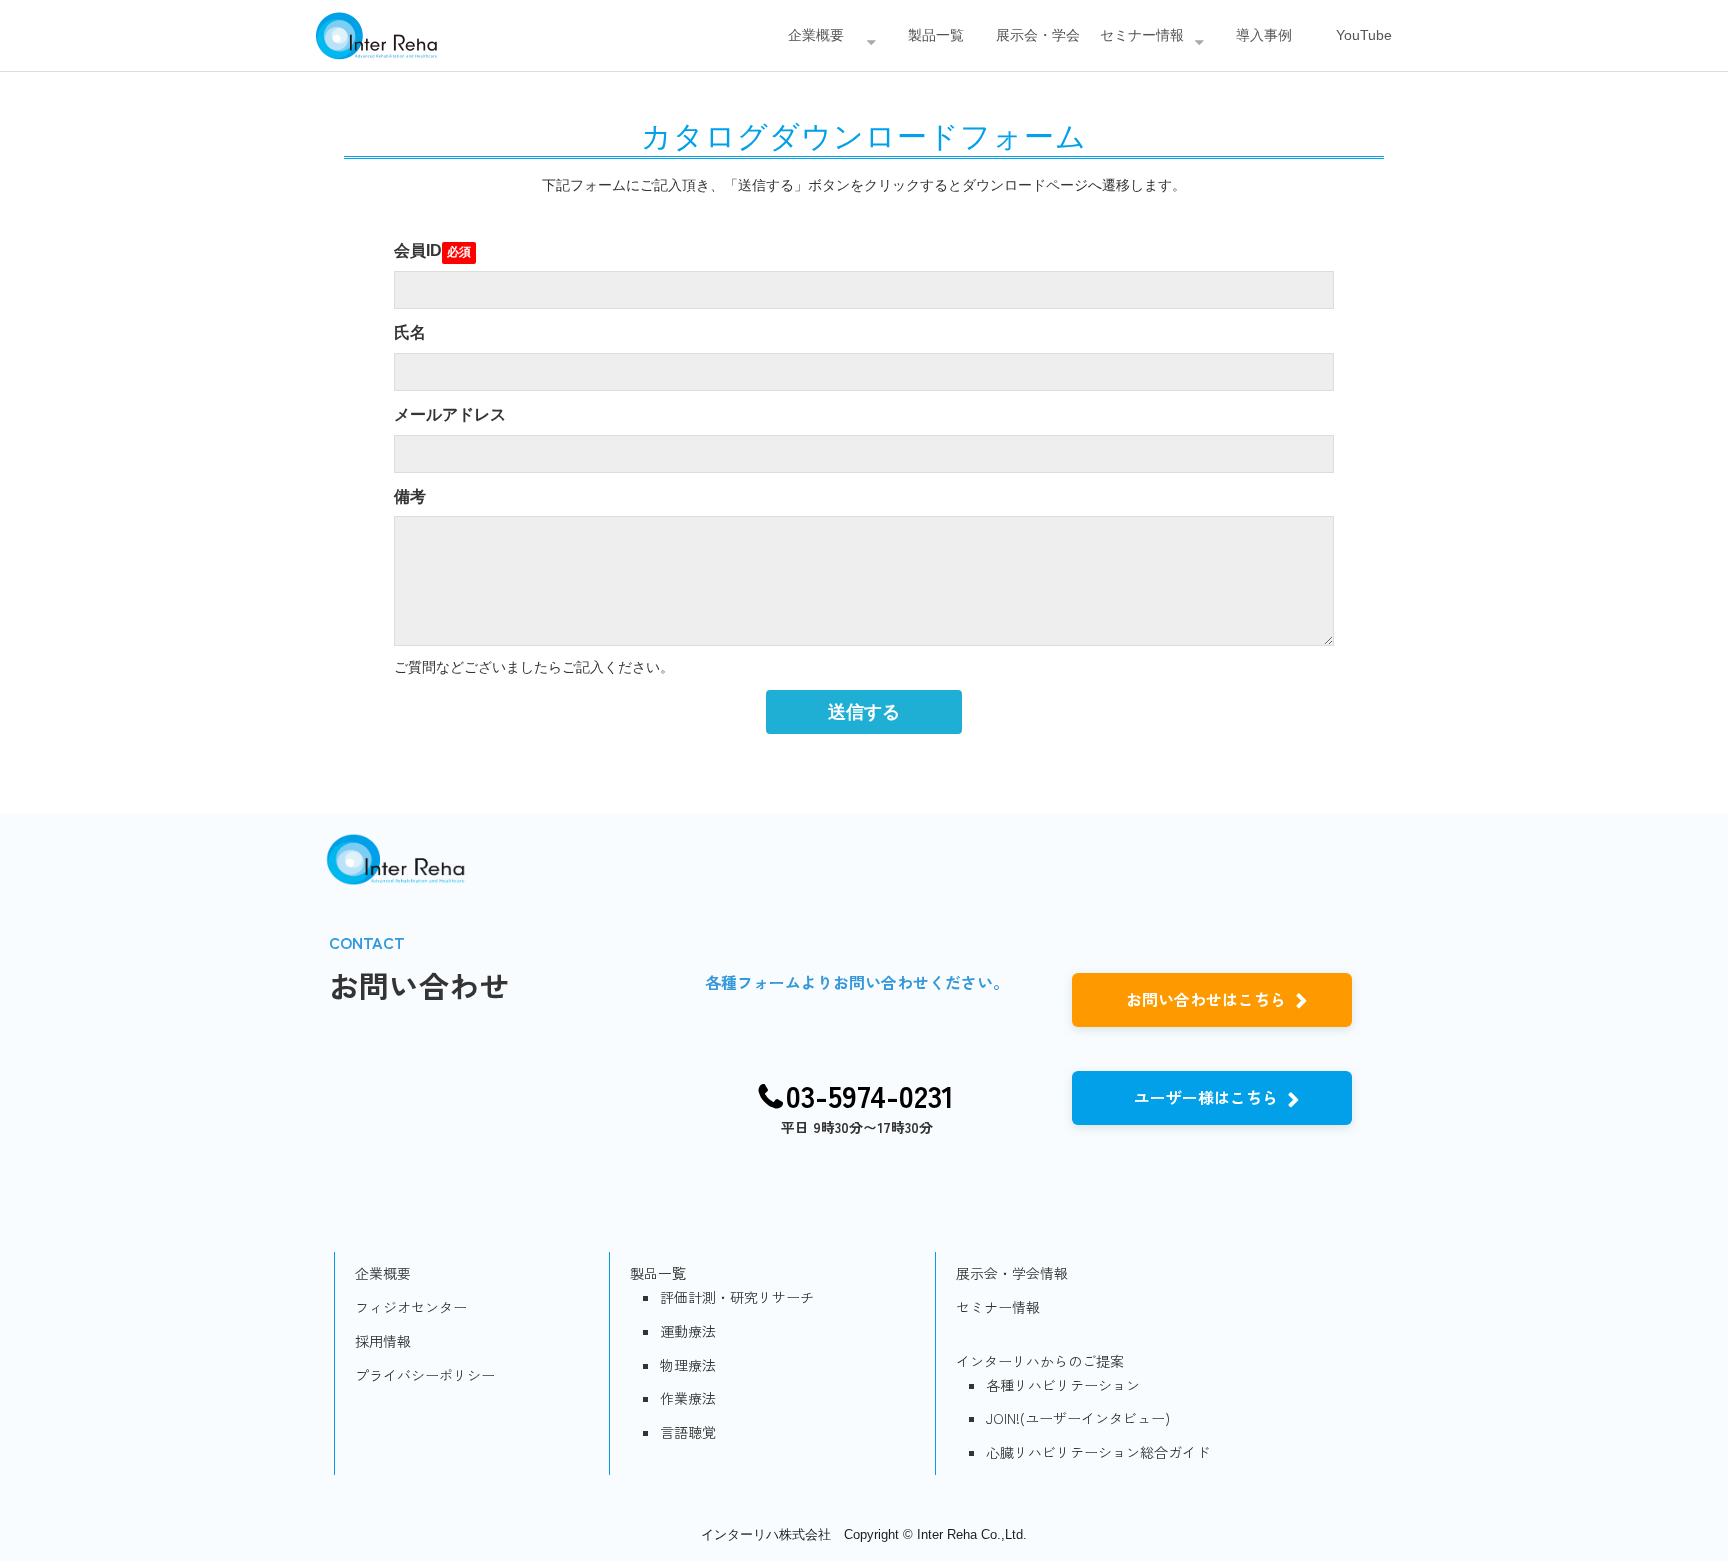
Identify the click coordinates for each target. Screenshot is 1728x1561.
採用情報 (383, 1341)
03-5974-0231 (870, 1096)
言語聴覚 (688, 1432)
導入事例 (1264, 35)
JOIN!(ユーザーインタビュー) (1078, 1418)
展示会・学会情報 (1012, 1273)
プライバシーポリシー (425, 1375)
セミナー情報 (1142, 35)
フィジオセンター (411, 1307)
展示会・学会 (1038, 35)
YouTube (1364, 35)
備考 (410, 496)
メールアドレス (450, 414)
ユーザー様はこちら (1206, 1097)
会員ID (418, 250)
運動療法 (688, 1331)
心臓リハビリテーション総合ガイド (1098, 1452)
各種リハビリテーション (1063, 1385)
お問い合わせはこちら (1206, 999)
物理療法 (688, 1365)
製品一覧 (936, 35)
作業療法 (688, 1398)
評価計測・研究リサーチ (737, 1297)
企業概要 (816, 35)
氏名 (410, 332)
